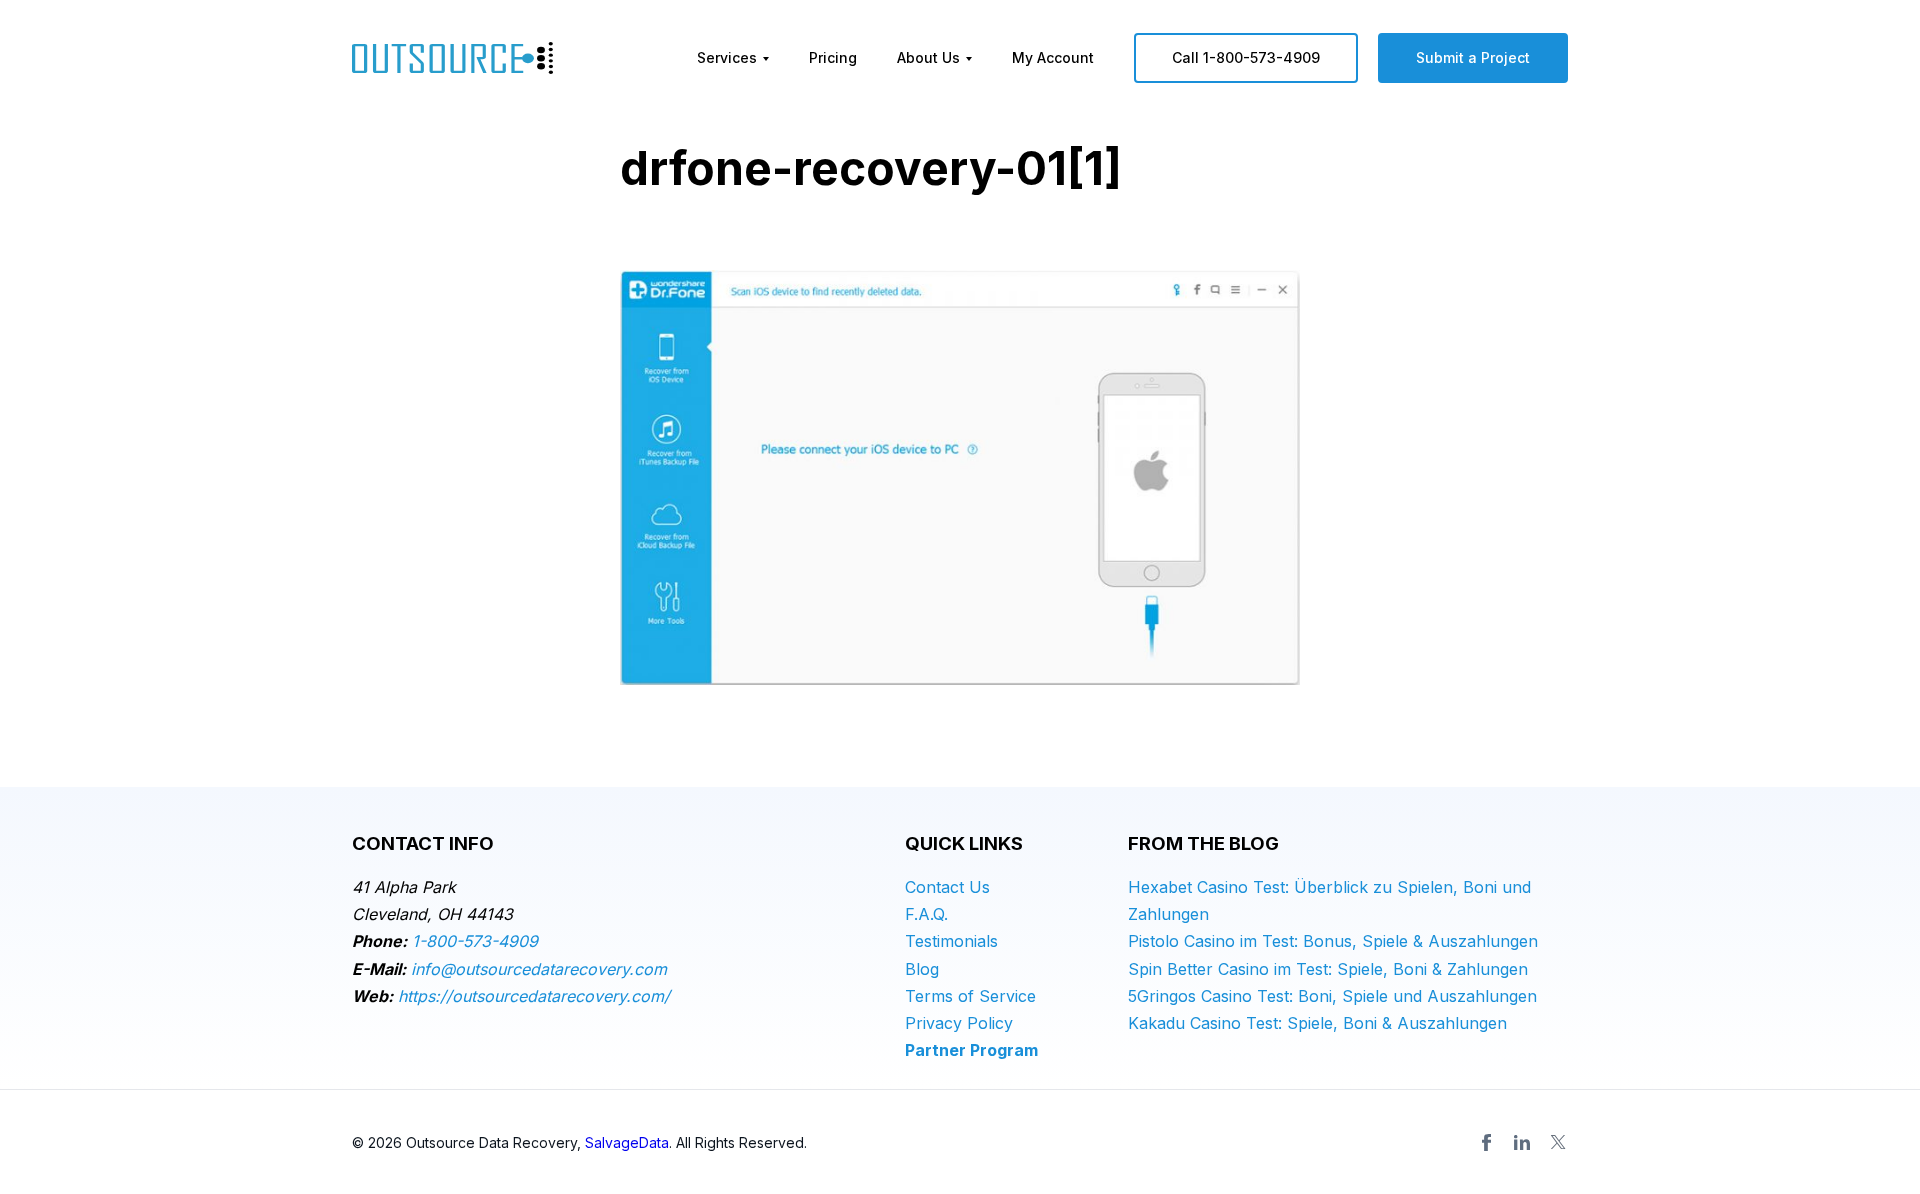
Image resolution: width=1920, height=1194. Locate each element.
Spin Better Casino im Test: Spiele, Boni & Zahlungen (1328, 969)
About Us (928, 57)
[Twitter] (1558, 1142)
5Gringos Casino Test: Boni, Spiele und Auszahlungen (1332, 996)
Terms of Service (970, 996)
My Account (1053, 57)
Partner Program (971, 1050)
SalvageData (627, 1142)
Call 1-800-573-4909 (1246, 57)
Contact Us (947, 887)
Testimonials (951, 941)
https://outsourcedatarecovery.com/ (534, 996)
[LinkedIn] (1522, 1142)
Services (727, 57)
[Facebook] (1486, 1142)
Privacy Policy (959, 1023)
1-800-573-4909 (475, 941)
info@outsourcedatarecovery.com (539, 969)
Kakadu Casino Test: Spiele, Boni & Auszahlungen (1317, 1023)
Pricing (833, 57)
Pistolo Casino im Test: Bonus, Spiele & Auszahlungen (1333, 941)
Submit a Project (1473, 57)
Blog (922, 969)
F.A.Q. (926, 914)
